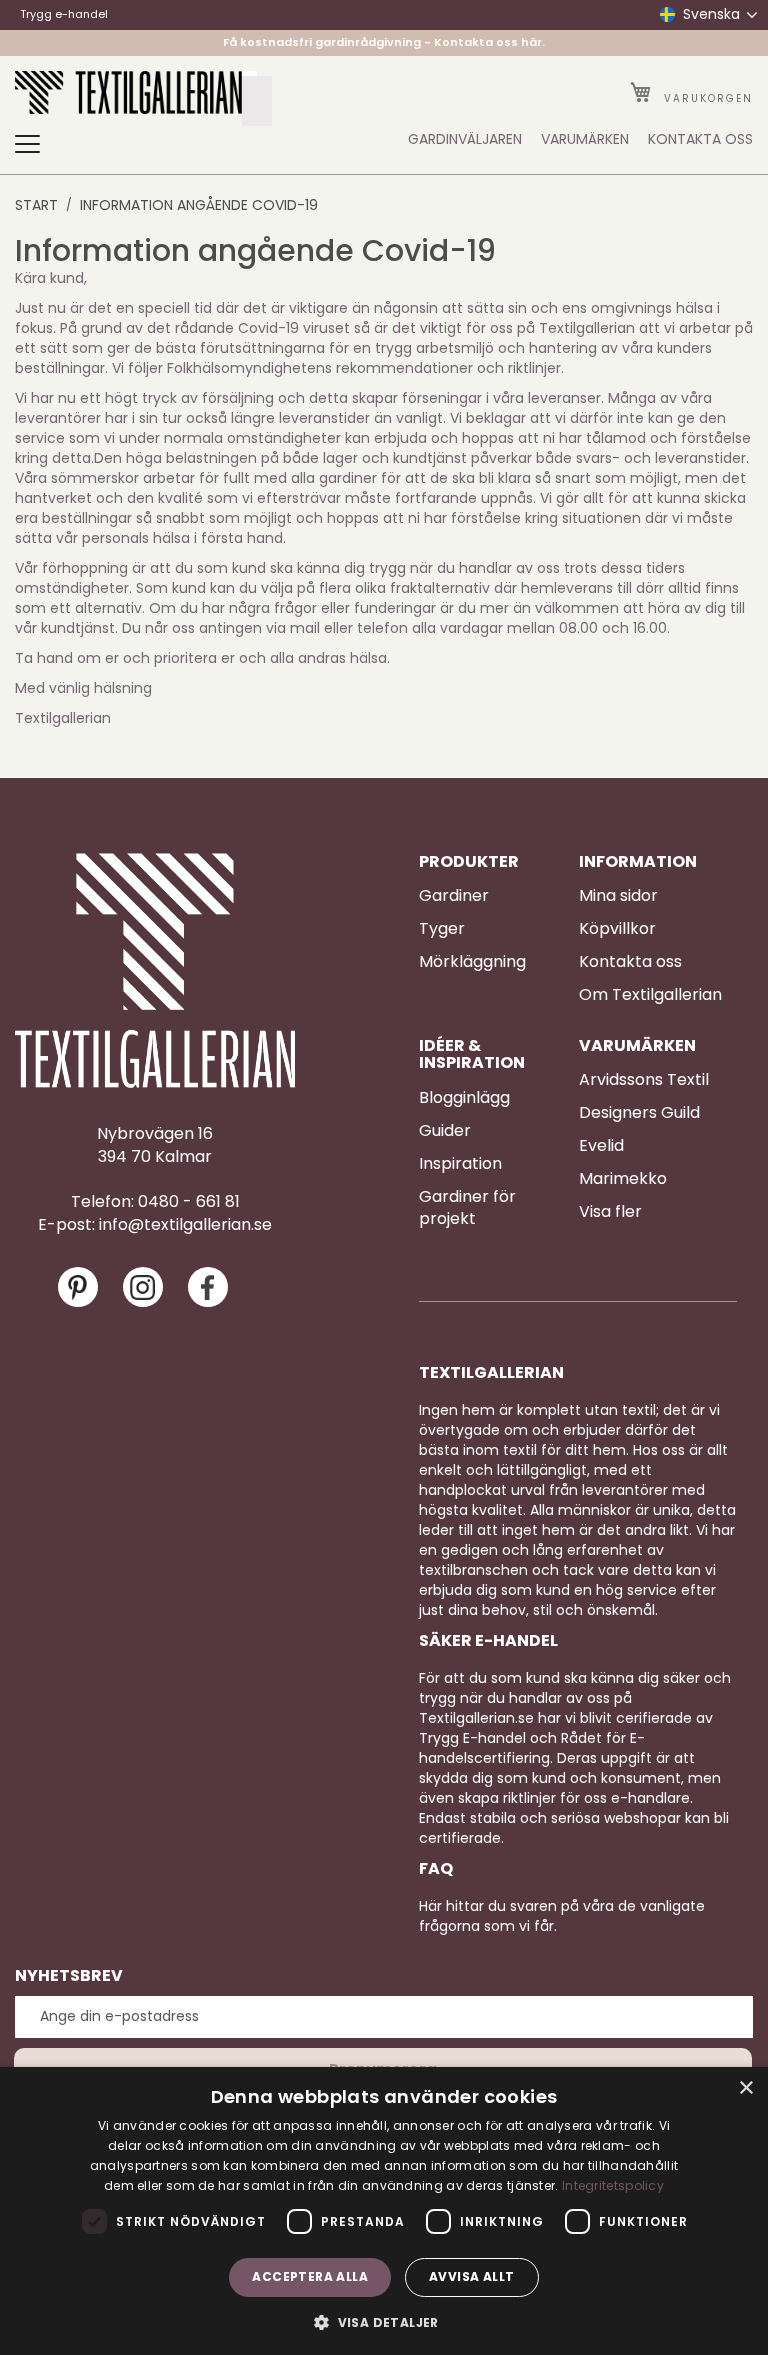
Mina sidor (618, 896)
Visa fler (610, 1212)
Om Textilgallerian (650, 995)
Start (36, 205)
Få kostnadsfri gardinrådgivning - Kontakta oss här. (384, 42)
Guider (445, 1131)
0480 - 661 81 (189, 1202)
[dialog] (384, 2211)
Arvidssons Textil (644, 1080)
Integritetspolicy (613, 2185)
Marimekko (623, 1179)
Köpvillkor (617, 929)
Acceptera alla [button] (310, 2276)
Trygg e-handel (64, 14)
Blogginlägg (464, 1098)
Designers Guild (639, 1113)
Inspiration (460, 1164)
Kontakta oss (630, 962)
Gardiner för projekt (467, 1208)
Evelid (601, 1146)
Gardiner (454, 896)
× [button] (745, 2088)
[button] (384, 2321)
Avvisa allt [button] (471, 2276)
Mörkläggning (472, 962)
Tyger (442, 929)
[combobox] (257, 101)
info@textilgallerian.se (185, 1225)
